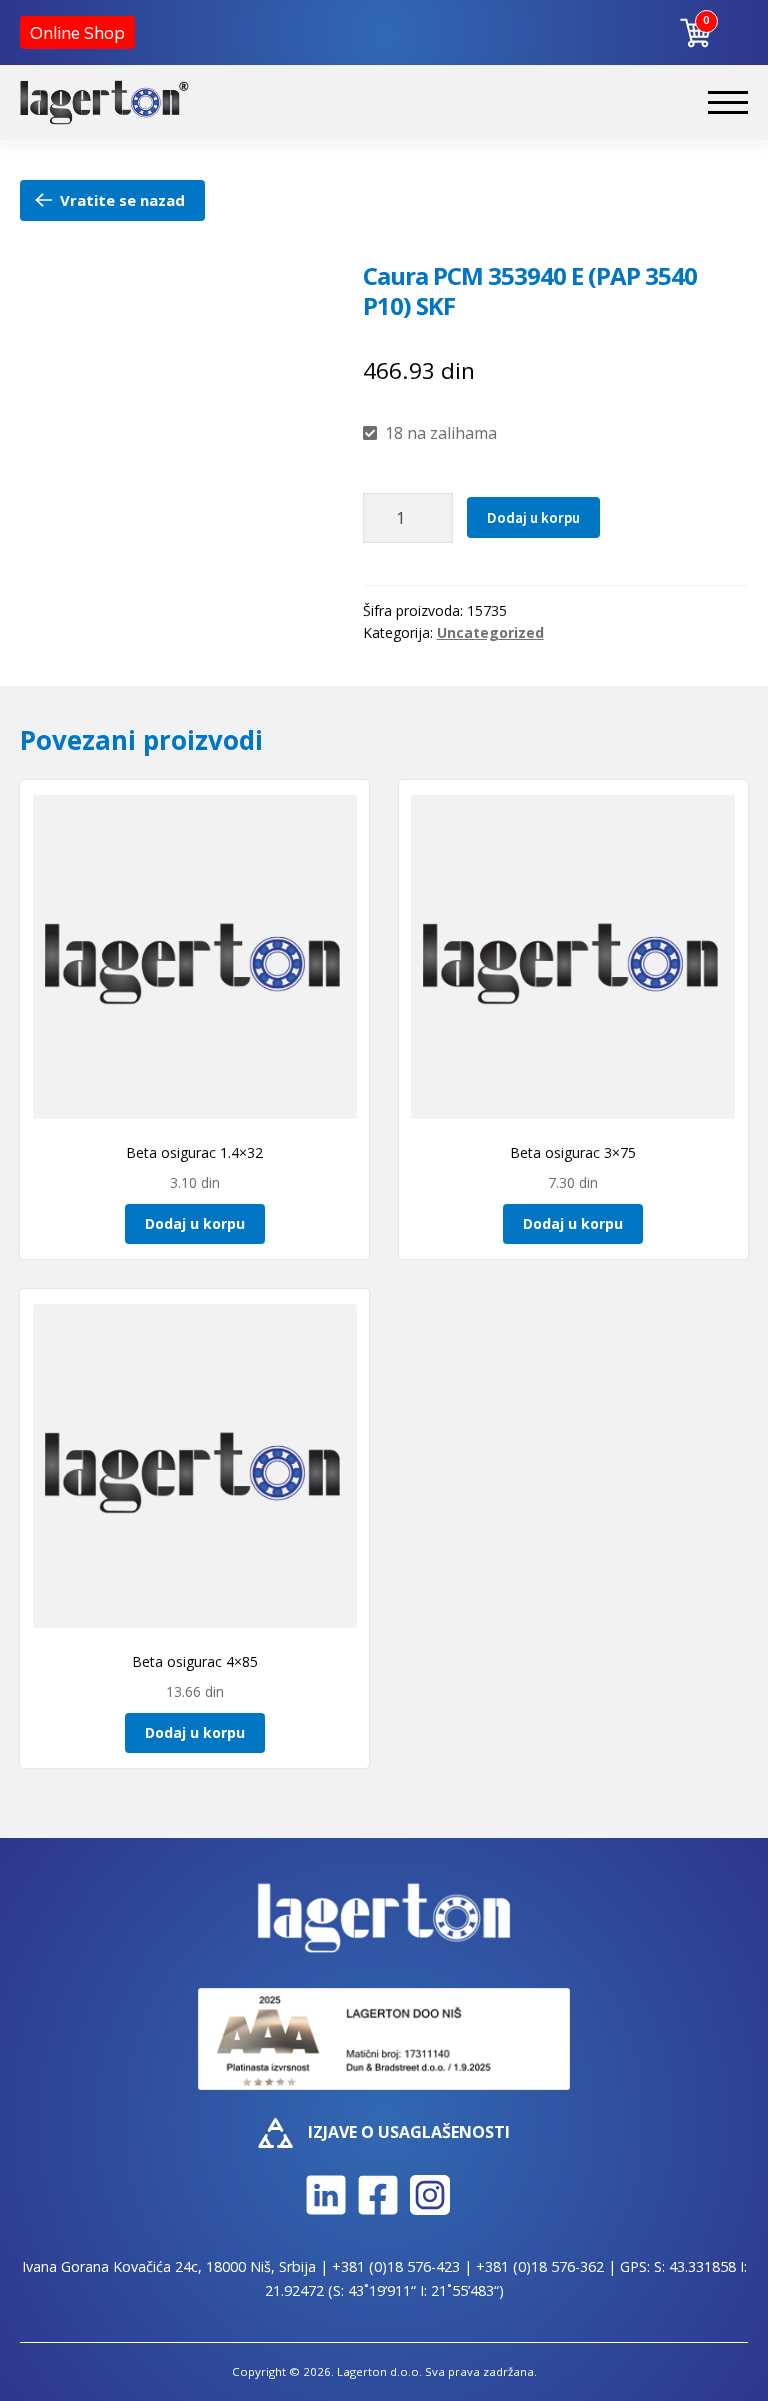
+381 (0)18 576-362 (540, 2266)
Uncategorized (490, 632)
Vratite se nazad (122, 200)
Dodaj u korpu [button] (195, 1223)
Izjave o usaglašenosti (409, 2132)
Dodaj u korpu (533, 517)
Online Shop (77, 32)
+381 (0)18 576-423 (396, 2266)
